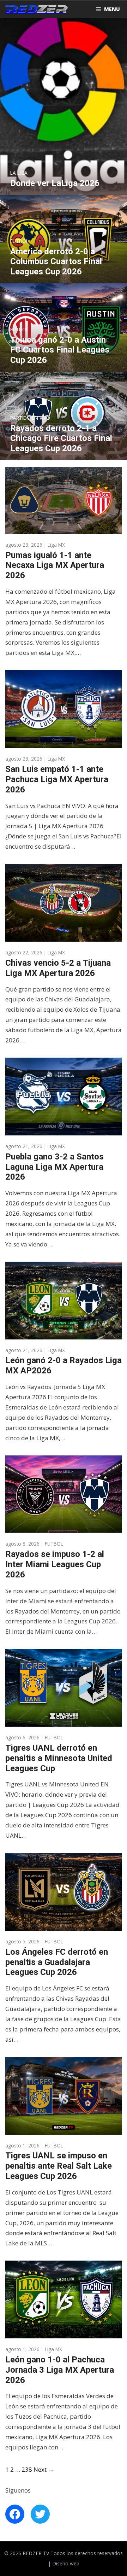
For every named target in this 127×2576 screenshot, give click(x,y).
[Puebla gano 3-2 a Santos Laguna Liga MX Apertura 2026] (64, 1130)
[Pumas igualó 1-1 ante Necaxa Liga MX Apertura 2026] (64, 528)
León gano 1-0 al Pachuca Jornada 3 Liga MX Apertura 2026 (60, 2370)
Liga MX (56, 545)
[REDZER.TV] (36, 9)
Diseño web (66, 2563)
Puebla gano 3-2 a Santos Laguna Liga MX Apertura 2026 (55, 1167)
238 (27, 2469)
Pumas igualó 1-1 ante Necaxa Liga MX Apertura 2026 (55, 565)
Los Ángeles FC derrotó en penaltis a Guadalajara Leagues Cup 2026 (57, 1962)
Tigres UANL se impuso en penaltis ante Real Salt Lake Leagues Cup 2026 (59, 2166)
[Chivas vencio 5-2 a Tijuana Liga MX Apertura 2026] (64, 936)
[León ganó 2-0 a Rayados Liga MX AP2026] (64, 1334)
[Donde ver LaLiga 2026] (64, 189)
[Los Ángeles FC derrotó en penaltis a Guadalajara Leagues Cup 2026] (64, 1925)
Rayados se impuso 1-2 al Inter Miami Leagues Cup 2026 (55, 1564)
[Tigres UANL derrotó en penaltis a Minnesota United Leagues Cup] (64, 1721)
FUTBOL (54, 1544)
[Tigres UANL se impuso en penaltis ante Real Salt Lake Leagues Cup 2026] (64, 2129)
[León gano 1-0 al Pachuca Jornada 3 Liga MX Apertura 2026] (64, 2333)
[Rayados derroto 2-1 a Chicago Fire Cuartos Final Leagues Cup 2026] (64, 455)
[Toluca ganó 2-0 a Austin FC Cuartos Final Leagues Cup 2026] (64, 366)
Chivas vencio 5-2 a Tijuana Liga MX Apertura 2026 (58, 968)
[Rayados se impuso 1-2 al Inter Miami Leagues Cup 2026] (64, 1528)
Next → (44, 2469)
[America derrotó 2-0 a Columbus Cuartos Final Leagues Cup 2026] (64, 278)
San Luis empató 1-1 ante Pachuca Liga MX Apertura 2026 (57, 779)
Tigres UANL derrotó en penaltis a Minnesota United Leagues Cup (59, 1758)
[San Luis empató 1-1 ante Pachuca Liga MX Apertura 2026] (64, 742)
